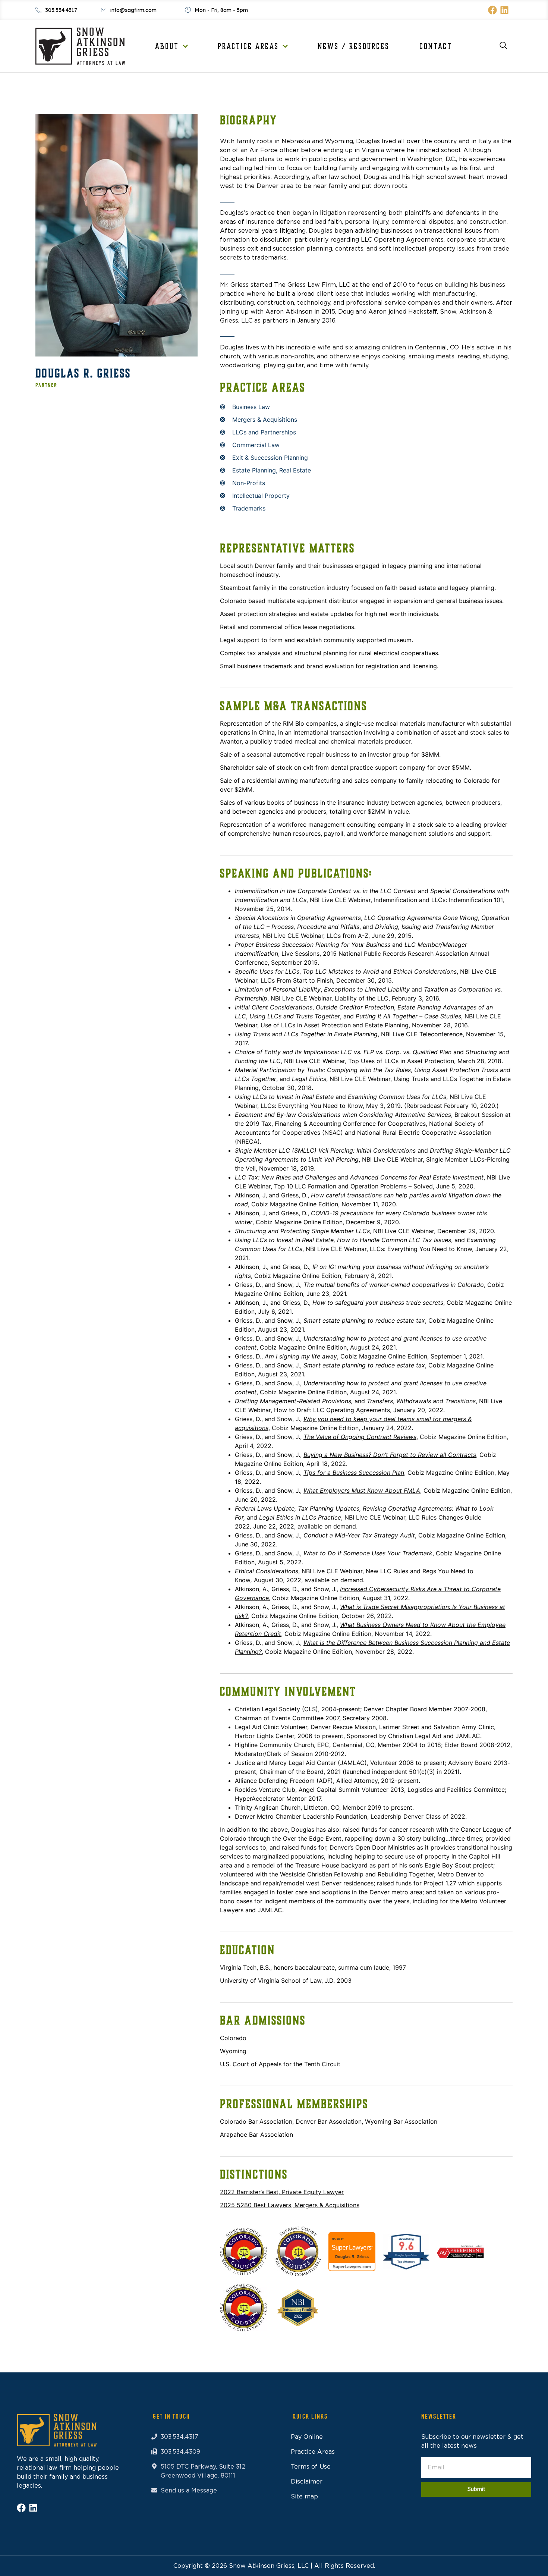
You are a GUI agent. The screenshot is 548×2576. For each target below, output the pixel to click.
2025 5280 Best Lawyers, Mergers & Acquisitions (290, 2205)
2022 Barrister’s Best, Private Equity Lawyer (282, 2192)
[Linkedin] (504, 10)
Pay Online (307, 2437)
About (167, 46)
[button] (500, 46)
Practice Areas (248, 46)
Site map (304, 2497)
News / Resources (354, 46)
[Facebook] (492, 10)
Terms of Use (311, 2467)
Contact (436, 46)
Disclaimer (307, 2482)
